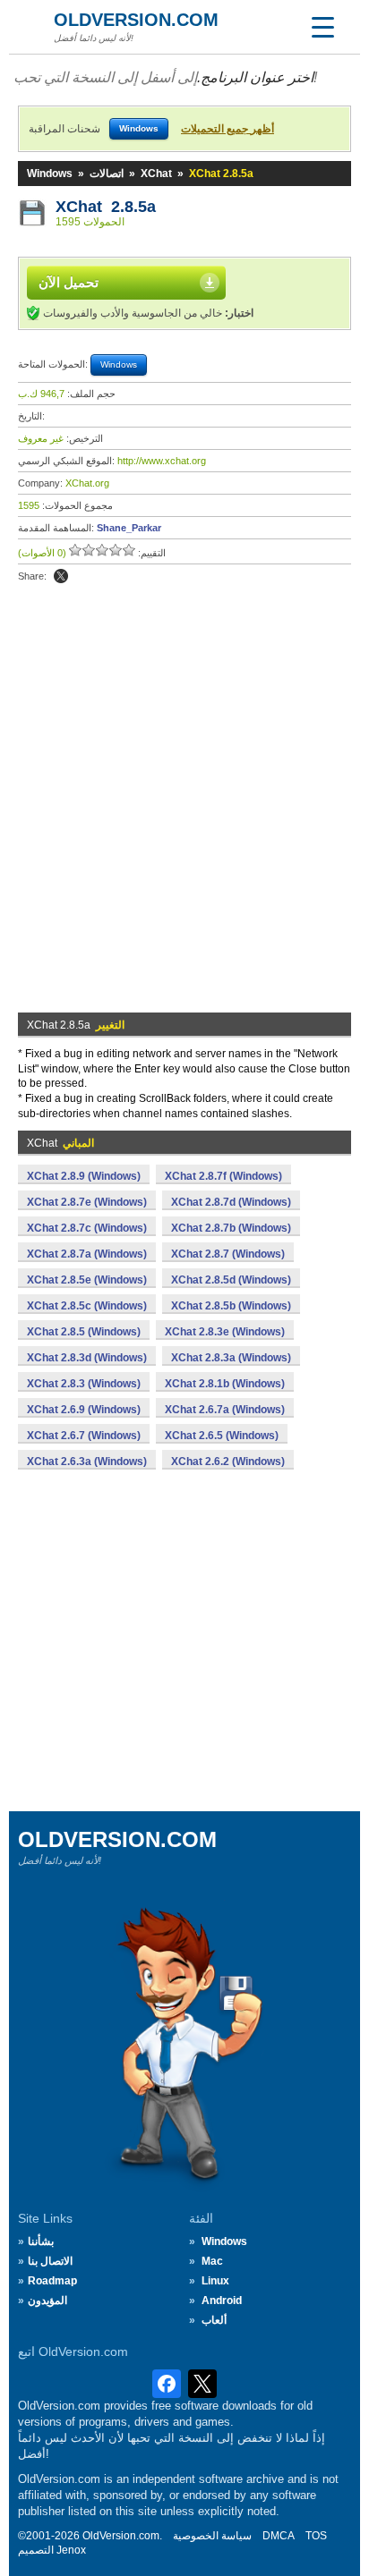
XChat (156, 174)
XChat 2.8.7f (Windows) (223, 1176)
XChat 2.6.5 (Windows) (222, 1436)
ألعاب (214, 2320)
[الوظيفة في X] (61, 576)
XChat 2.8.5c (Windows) (87, 1306)
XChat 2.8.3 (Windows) (84, 1384)
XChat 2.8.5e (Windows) (87, 1280)
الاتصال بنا (50, 2261)
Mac (212, 2261)
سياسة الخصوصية (212, 2536)
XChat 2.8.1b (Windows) (225, 1384)
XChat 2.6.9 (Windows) (84, 1410)
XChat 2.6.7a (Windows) (225, 1410)
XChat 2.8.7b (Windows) (231, 1228)
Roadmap (52, 2281)
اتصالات (107, 174)
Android (222, 2301)
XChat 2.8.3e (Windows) (225, 1332)
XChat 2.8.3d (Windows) (87, 1358)
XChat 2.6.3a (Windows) (87, 1462)
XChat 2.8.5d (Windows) (231, 1280)
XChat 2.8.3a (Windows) (231, 1358)
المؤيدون (47, 2301)
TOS (316, 2536)
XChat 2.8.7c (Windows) (87, 1228)
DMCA (279, 2536)
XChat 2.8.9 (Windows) (84, 1176)
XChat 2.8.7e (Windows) (87, 1202)
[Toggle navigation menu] (322, 27)
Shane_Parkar (129, 528)
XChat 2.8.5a (106, 207)
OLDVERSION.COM (136, 20)
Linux (215, 2281)
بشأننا (41, 2241)
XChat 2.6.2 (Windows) (228, 1462)
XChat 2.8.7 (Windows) (228, 1254)
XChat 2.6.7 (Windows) (84, 1436)
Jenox (71, 2550)
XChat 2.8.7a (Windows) (87, 1254)
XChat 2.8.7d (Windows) (231, 1202)
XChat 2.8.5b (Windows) (231, 1306)
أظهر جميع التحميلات (227, 129)
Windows (50, 174)
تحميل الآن (69, 282)
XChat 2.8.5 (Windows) (84, 1332)
